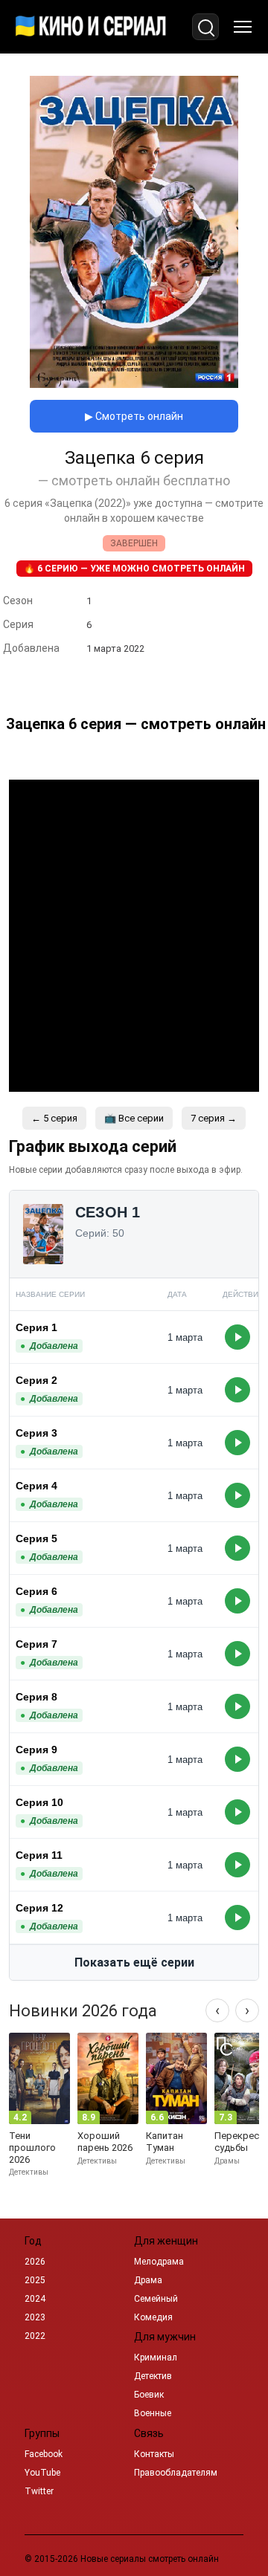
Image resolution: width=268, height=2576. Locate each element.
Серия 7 (36, 1644)
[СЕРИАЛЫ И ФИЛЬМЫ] (91, 27)
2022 (35, 2336)
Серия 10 (39, 1802)
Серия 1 (36, 1327)
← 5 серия (54, 1118)
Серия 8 (36, 1697)
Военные (153, 2413)
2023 (35, 2317)
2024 (35, 2299)
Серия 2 (36, 1380)
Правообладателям (176, 2473)
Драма (148, 2280)
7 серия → (214, 1118)
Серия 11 (39, 1855)
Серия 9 (36, 1750)
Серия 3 (36, 1433)
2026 (35, 2262)
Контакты (154, 2454)
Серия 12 (39, 1908)
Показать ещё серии (134, 1962)
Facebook (44, 2454)
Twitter (39, 2491)
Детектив (153, 2376)
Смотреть (237, 1337)
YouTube (42, 2473)
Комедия (153, 2317)
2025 (35, 2280)
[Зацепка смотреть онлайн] (134, 384)
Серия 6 (36, 1591)
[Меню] (243, 27)
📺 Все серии (134, 1118)
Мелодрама (159, 2262)
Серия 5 (36, 1538)
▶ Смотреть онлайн (134, 416)
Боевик (149, 2395)
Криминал (156, 2357)
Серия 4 (36, 1486)
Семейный (156, 2299)
